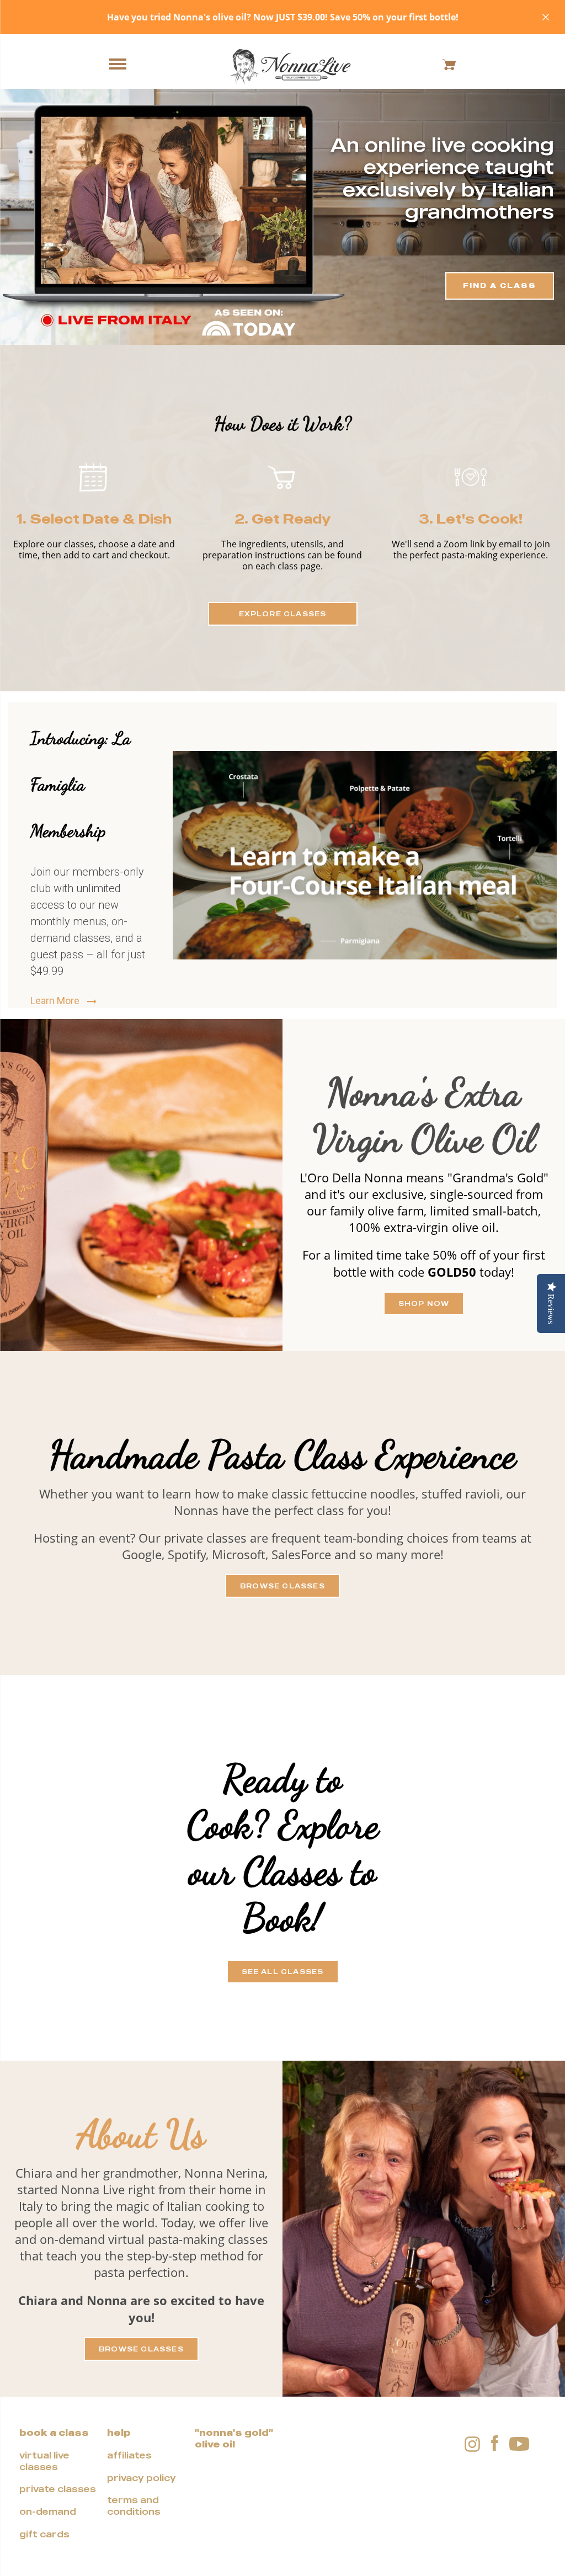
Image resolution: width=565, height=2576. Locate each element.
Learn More (56, 1001)
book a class (54, 2433)
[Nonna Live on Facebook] (495, 2444)
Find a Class (500, 286)
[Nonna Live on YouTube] (519, 2443)
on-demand (48, 2511)
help (119, 2433)
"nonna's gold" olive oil (234, 2438)
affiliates (129, 2455)
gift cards (44, 2534)
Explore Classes (283, 614)
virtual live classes (44, 2461)
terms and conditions (134, 2506)
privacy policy (142, 2478)
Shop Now (424, 1303)
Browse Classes (282, 1586)
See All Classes (283, 1972)
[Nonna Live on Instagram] (472, 2443)
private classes (58, 2489)
